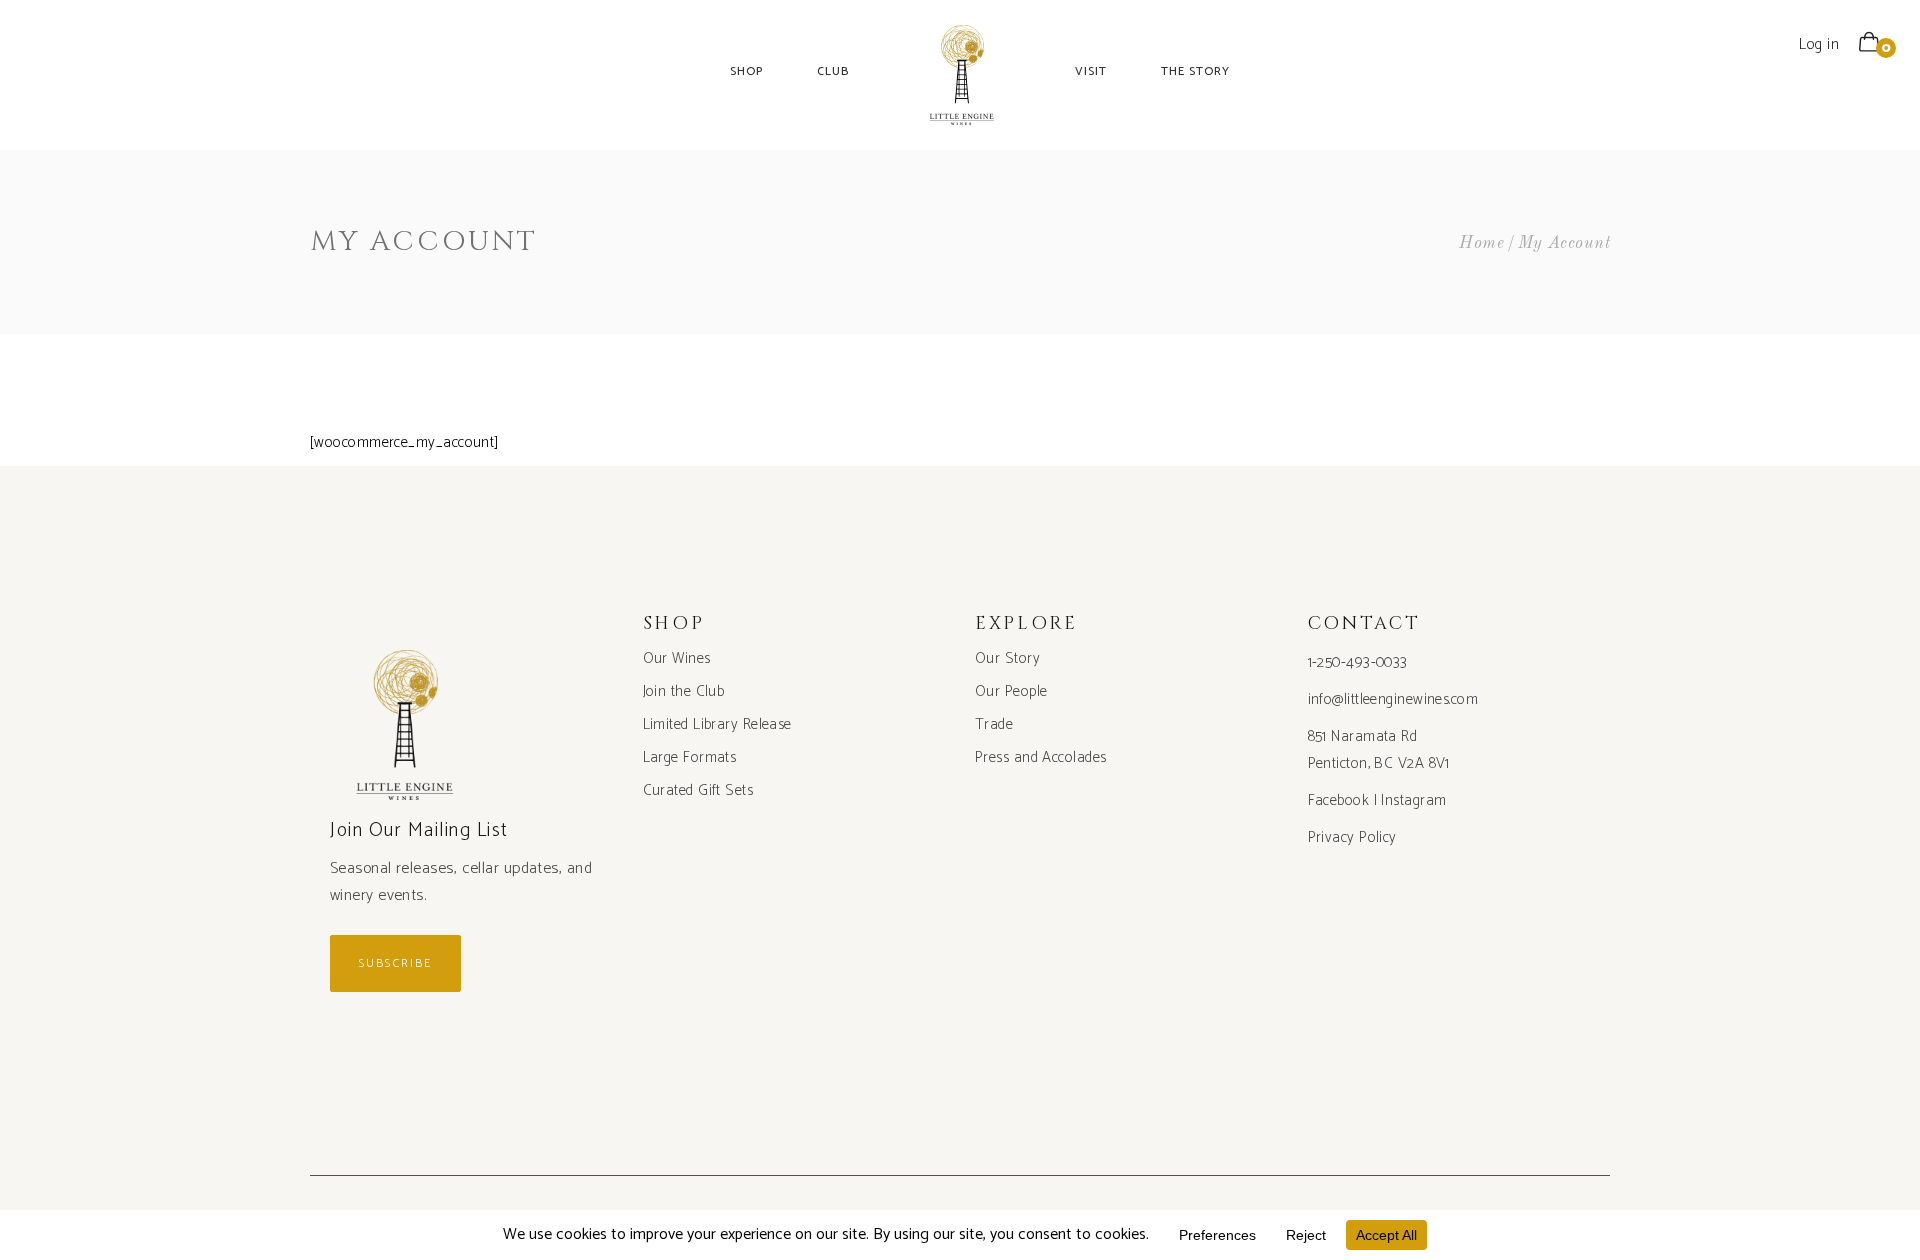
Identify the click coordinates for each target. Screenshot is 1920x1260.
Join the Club (684, 691)
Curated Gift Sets (698, 790)
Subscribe (395, 963)
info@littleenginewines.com (1393, 699)
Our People (1011, 691)
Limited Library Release (717, 724)
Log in (1819, 44)
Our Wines (677, 658)
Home (1481, 243)
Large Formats (690, 757)
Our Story (1007, 658)
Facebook (1339, 800)
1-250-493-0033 (1358, 662)
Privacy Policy (1352, 837)
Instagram (1413, 800)
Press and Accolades (1041, 757)
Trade (994, 724)
